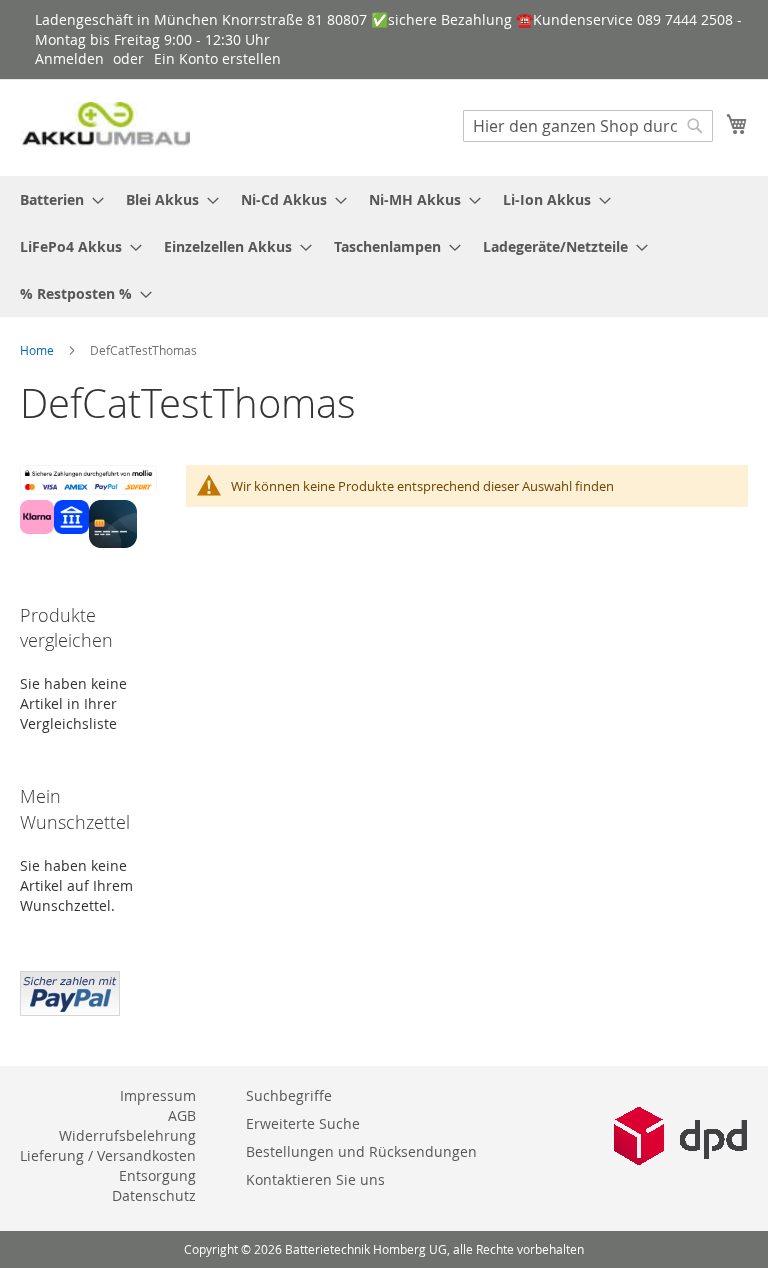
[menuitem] (56, 199)
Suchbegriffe (289, 1095)
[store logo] (105, 126)
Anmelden (69, 58)
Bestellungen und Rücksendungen (361, 1151)
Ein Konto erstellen (217, 58)
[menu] (384, 246)
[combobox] (588, 126)
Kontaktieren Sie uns (315, 1179)
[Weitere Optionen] (70, 991)
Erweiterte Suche (303, 1123)
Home (38, 350)
